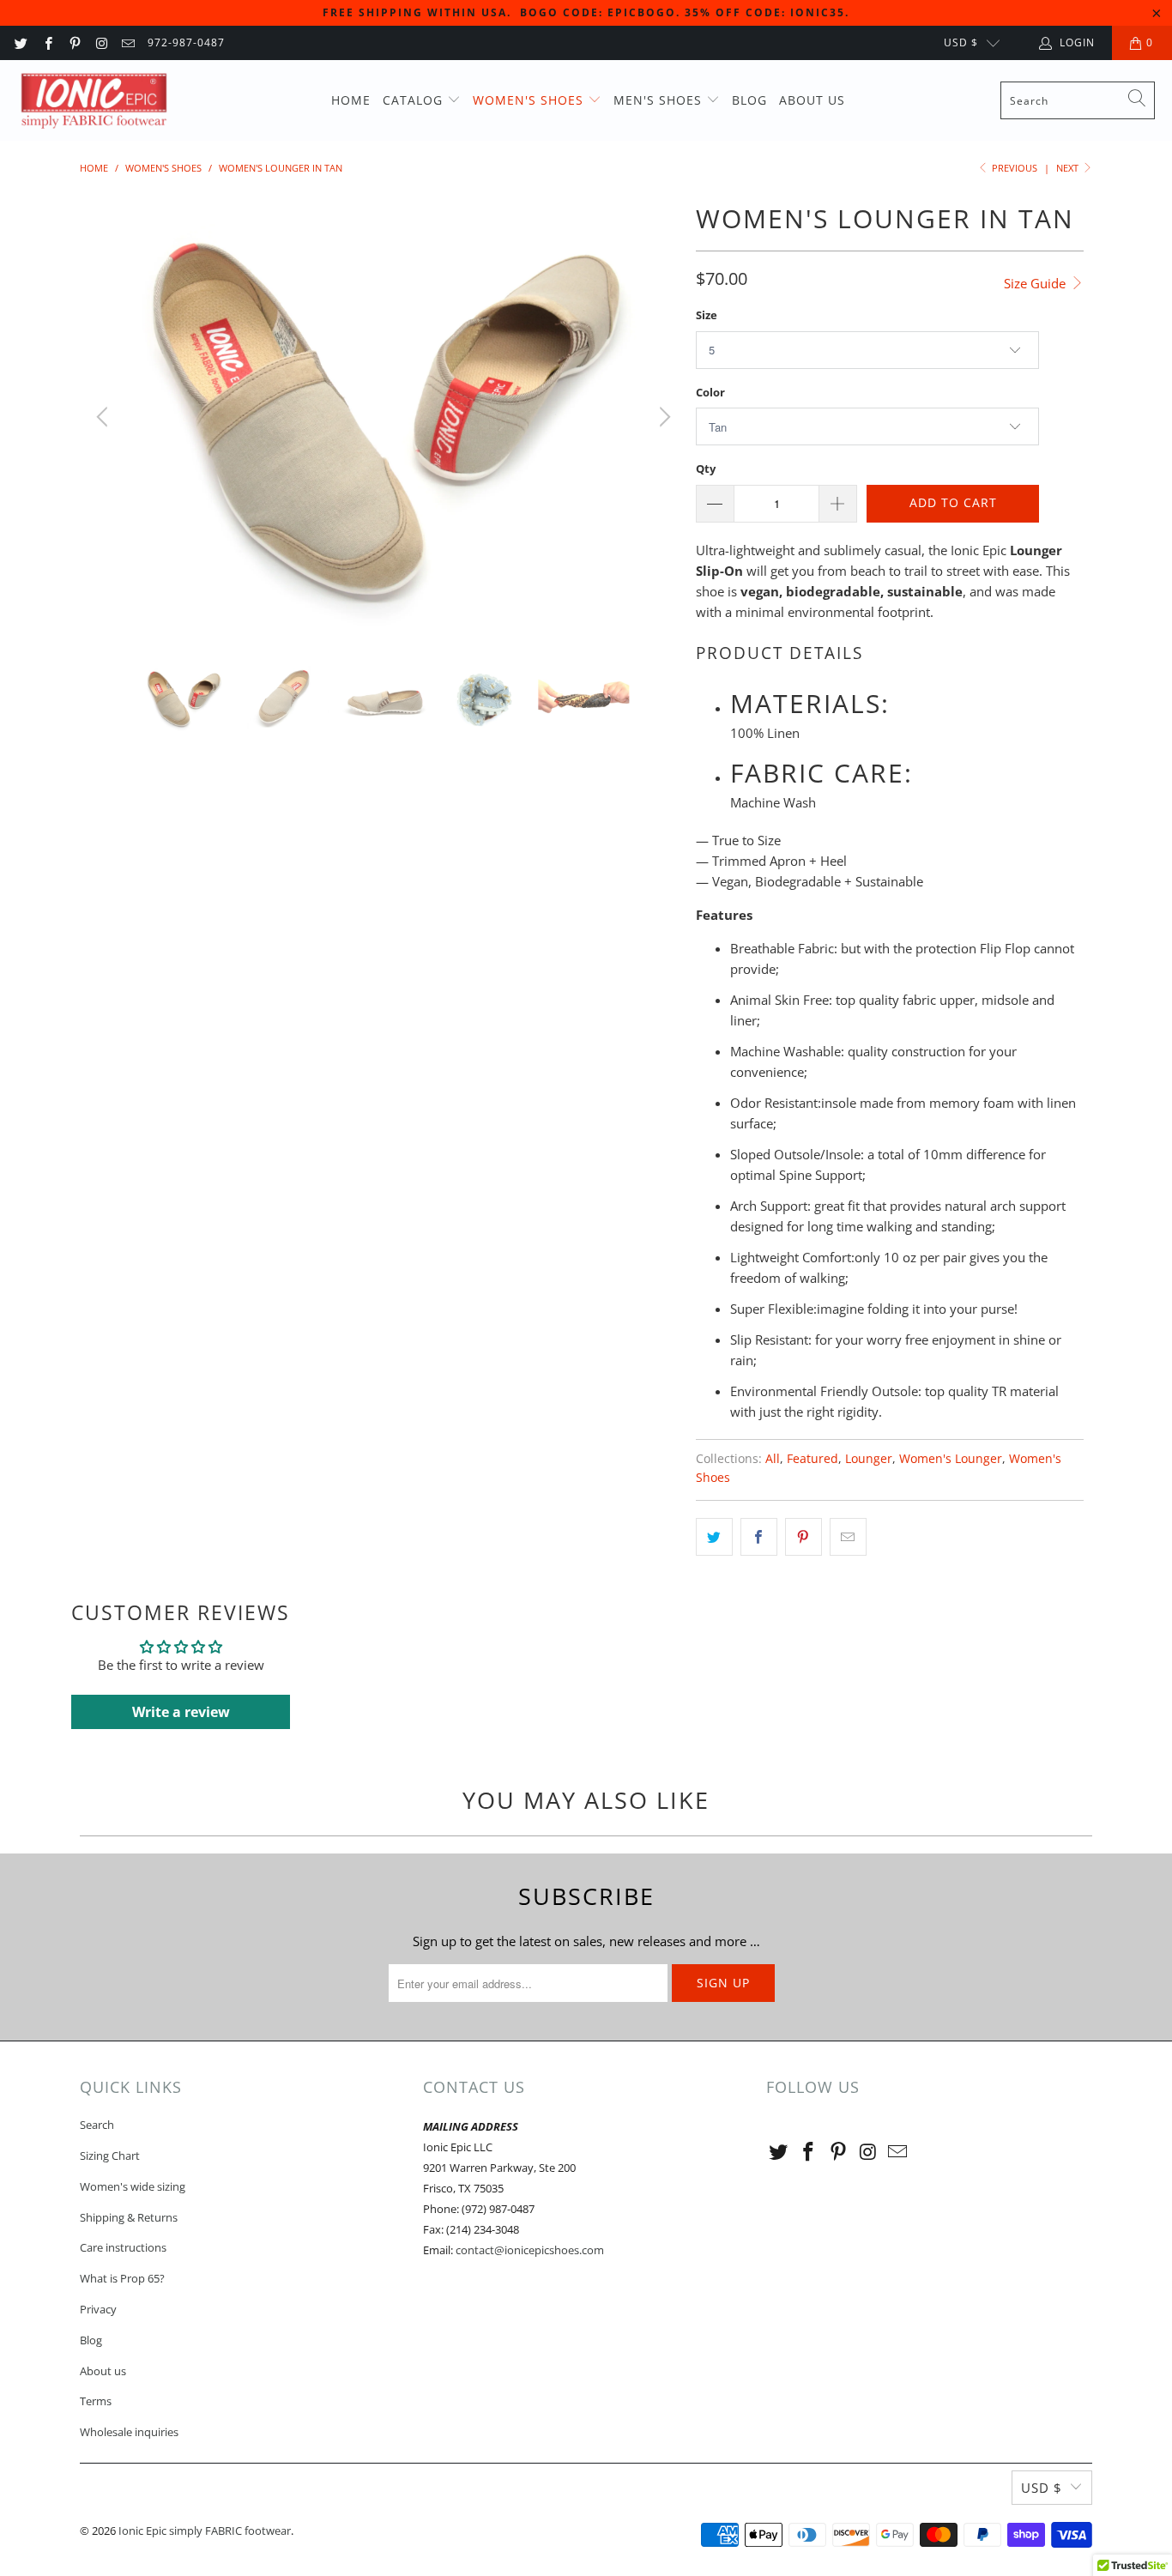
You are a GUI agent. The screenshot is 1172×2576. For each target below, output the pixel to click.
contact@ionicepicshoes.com (530, 2250)
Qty (706, 469)
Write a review (181, 1712)
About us (812, 100)
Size (707, 315)
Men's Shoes (660, 100)
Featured (813, 1459)
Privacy (98, 2309)
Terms (96, 2401)
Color (710, 392)
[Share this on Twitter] (714, 1537)
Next (1069, 168)
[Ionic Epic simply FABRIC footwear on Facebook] (47, 42)
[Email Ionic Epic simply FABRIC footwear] (127, 42)
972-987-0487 (186, 42)
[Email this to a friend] (848, 1537)
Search (97, 2125)
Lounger (869, 1459)
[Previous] (105, 417)
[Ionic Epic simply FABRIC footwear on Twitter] (20, 42)
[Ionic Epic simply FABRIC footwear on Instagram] (101, 42)
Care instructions (123, 2247)
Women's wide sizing (133, 2186)
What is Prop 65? (122, 2278)
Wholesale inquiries (129, 2432)
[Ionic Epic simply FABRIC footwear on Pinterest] (74, 42)
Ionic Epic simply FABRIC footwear (205, 2531)
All (773, 1459)
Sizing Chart (110, 2156)
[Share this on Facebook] (759, 1537)
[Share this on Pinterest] (803, 1537)
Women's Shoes (530, 100)
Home (351, 100)
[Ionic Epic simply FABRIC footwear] (97, 100)
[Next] (662, 417)
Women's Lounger (951, 1459)
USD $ (961, 42)
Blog (749, 100)
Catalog (415, 100)
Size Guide (1036, 283)
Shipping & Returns (129, 2217)
